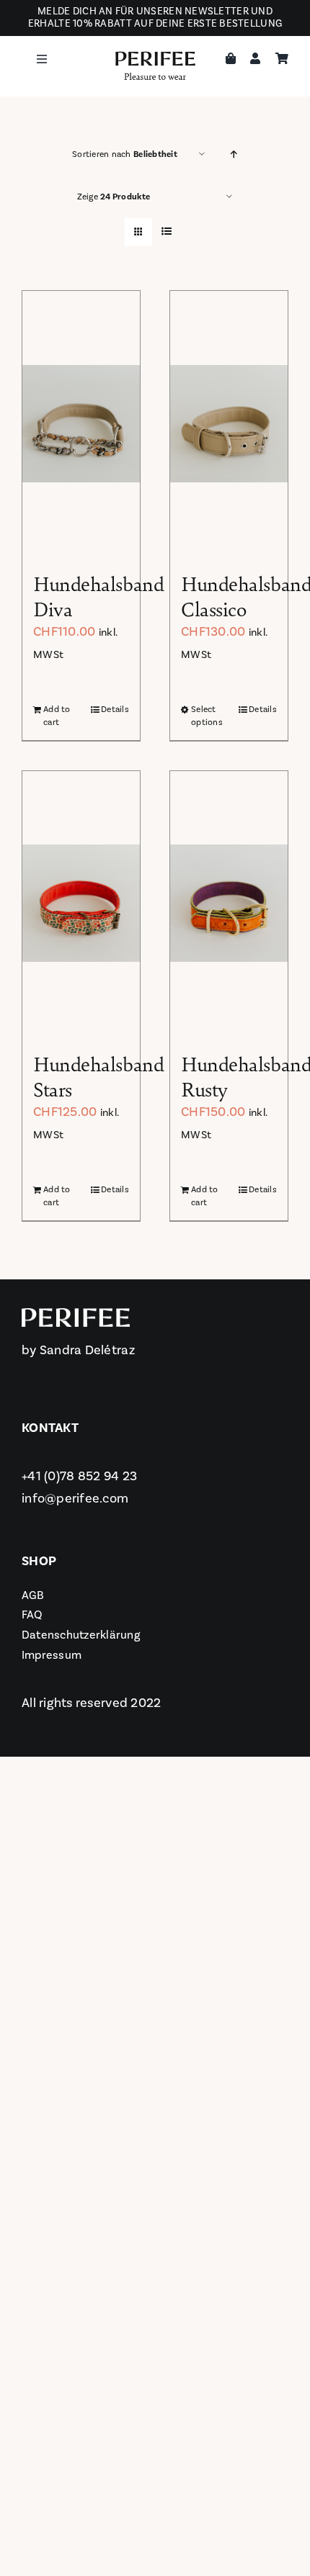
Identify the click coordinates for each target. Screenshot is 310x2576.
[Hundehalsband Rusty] (229, 904)
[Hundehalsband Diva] (81, 423)
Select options (207, 716)
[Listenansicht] (167, 232)
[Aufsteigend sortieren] (234, 154)
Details (115, 710)
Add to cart (57, 716)
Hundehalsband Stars (98, 1076)
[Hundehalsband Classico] (229, 423)
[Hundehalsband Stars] (81, 904)
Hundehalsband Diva (98, 595)
